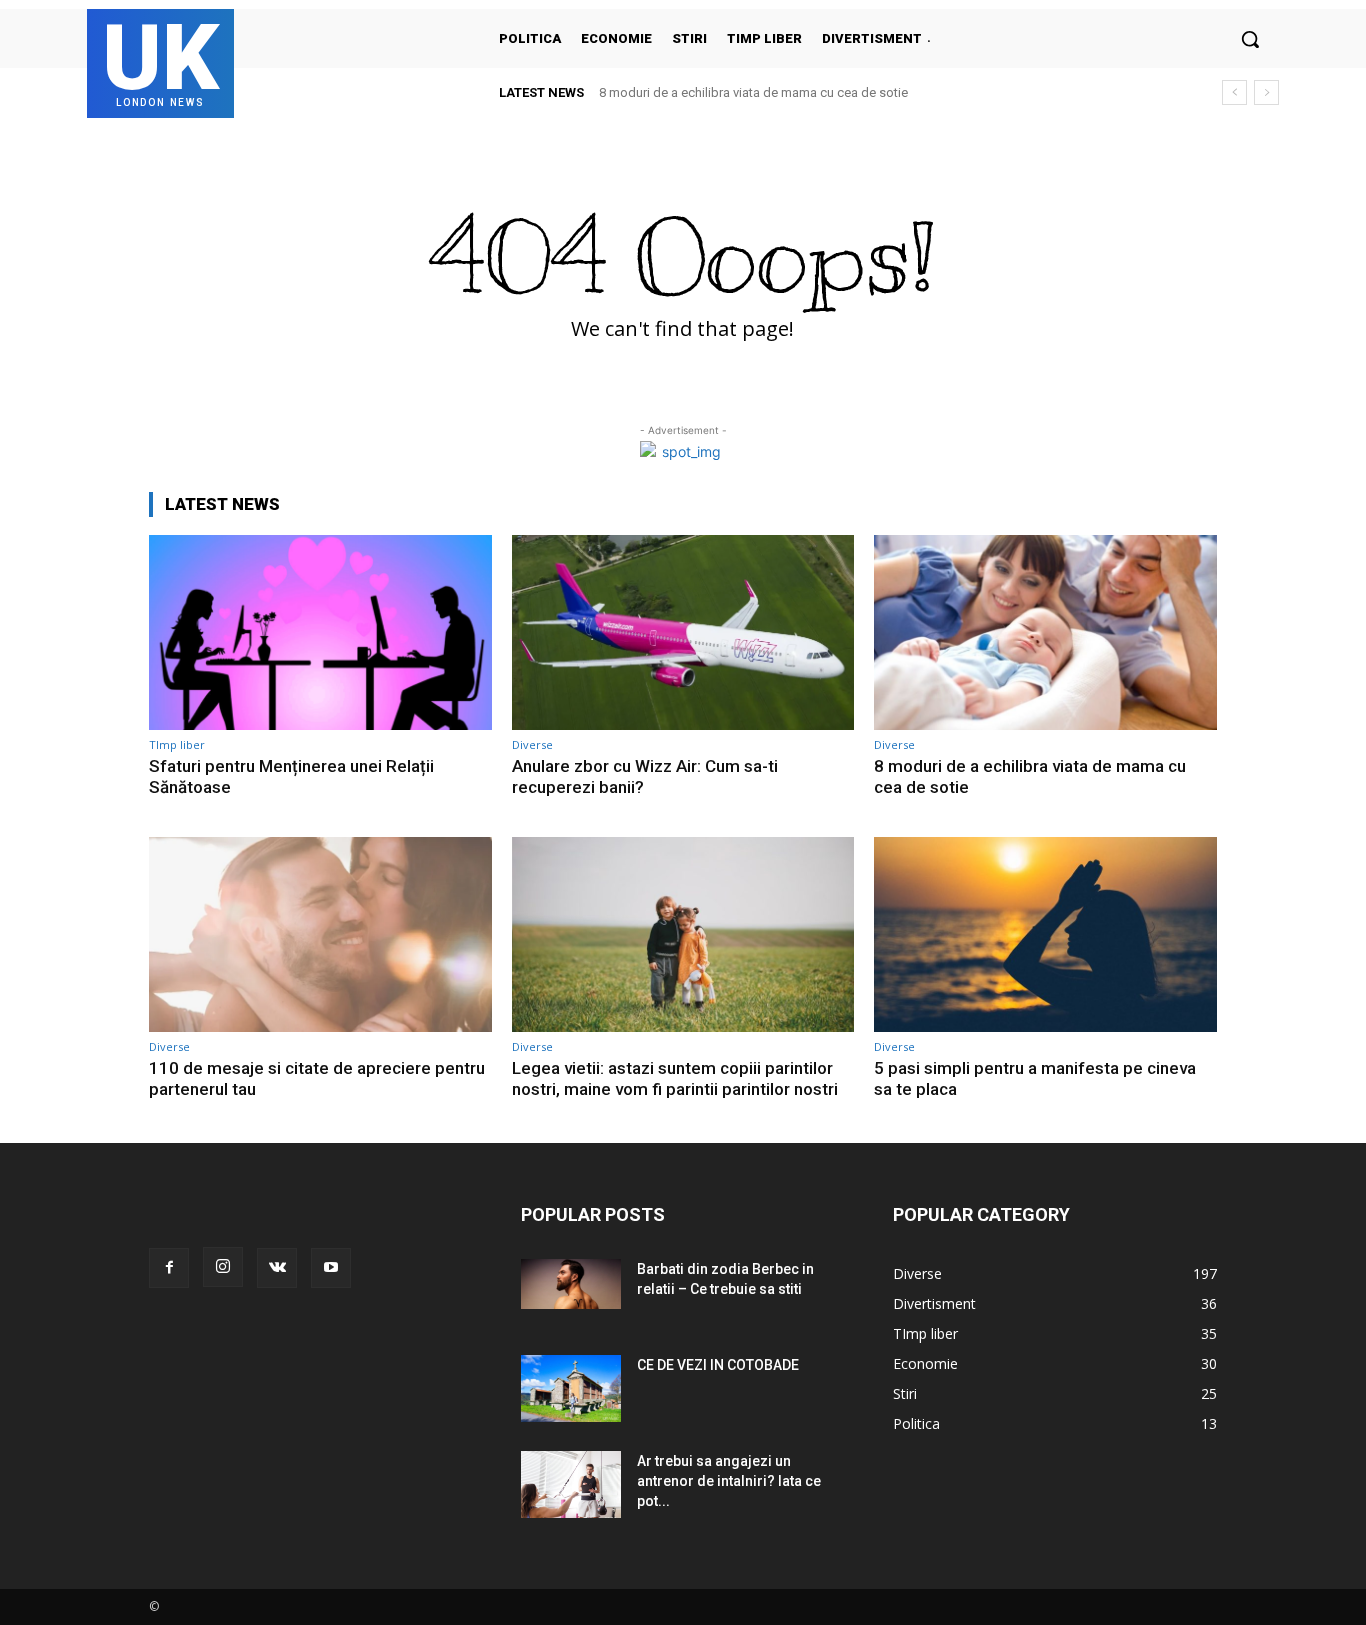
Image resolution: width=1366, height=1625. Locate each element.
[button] (1250, 39)
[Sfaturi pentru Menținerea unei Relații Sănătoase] (320, 632)
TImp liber (177, 744)
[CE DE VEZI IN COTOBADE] (571, 1388)
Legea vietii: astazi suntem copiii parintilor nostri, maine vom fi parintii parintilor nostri (675, 1078)
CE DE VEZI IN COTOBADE (718, 1365)
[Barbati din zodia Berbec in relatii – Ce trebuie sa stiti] (571, 1284)
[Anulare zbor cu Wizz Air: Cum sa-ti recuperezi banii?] (683, 632)
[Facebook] (169, 1268)
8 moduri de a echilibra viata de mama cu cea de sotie (753, 92)
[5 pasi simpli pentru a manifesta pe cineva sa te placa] (1045, 934)
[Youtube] (331, 1268)
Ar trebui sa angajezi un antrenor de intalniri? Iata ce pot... (729, 1481)
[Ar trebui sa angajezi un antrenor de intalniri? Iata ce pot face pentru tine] (571, 1484)
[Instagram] (223, 1267)
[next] (1266, 92)
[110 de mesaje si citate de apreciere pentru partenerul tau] (320, 934)
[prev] (1234, 92)
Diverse (532, 744)
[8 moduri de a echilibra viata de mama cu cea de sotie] (1045, 632)
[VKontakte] (277, 1268)
